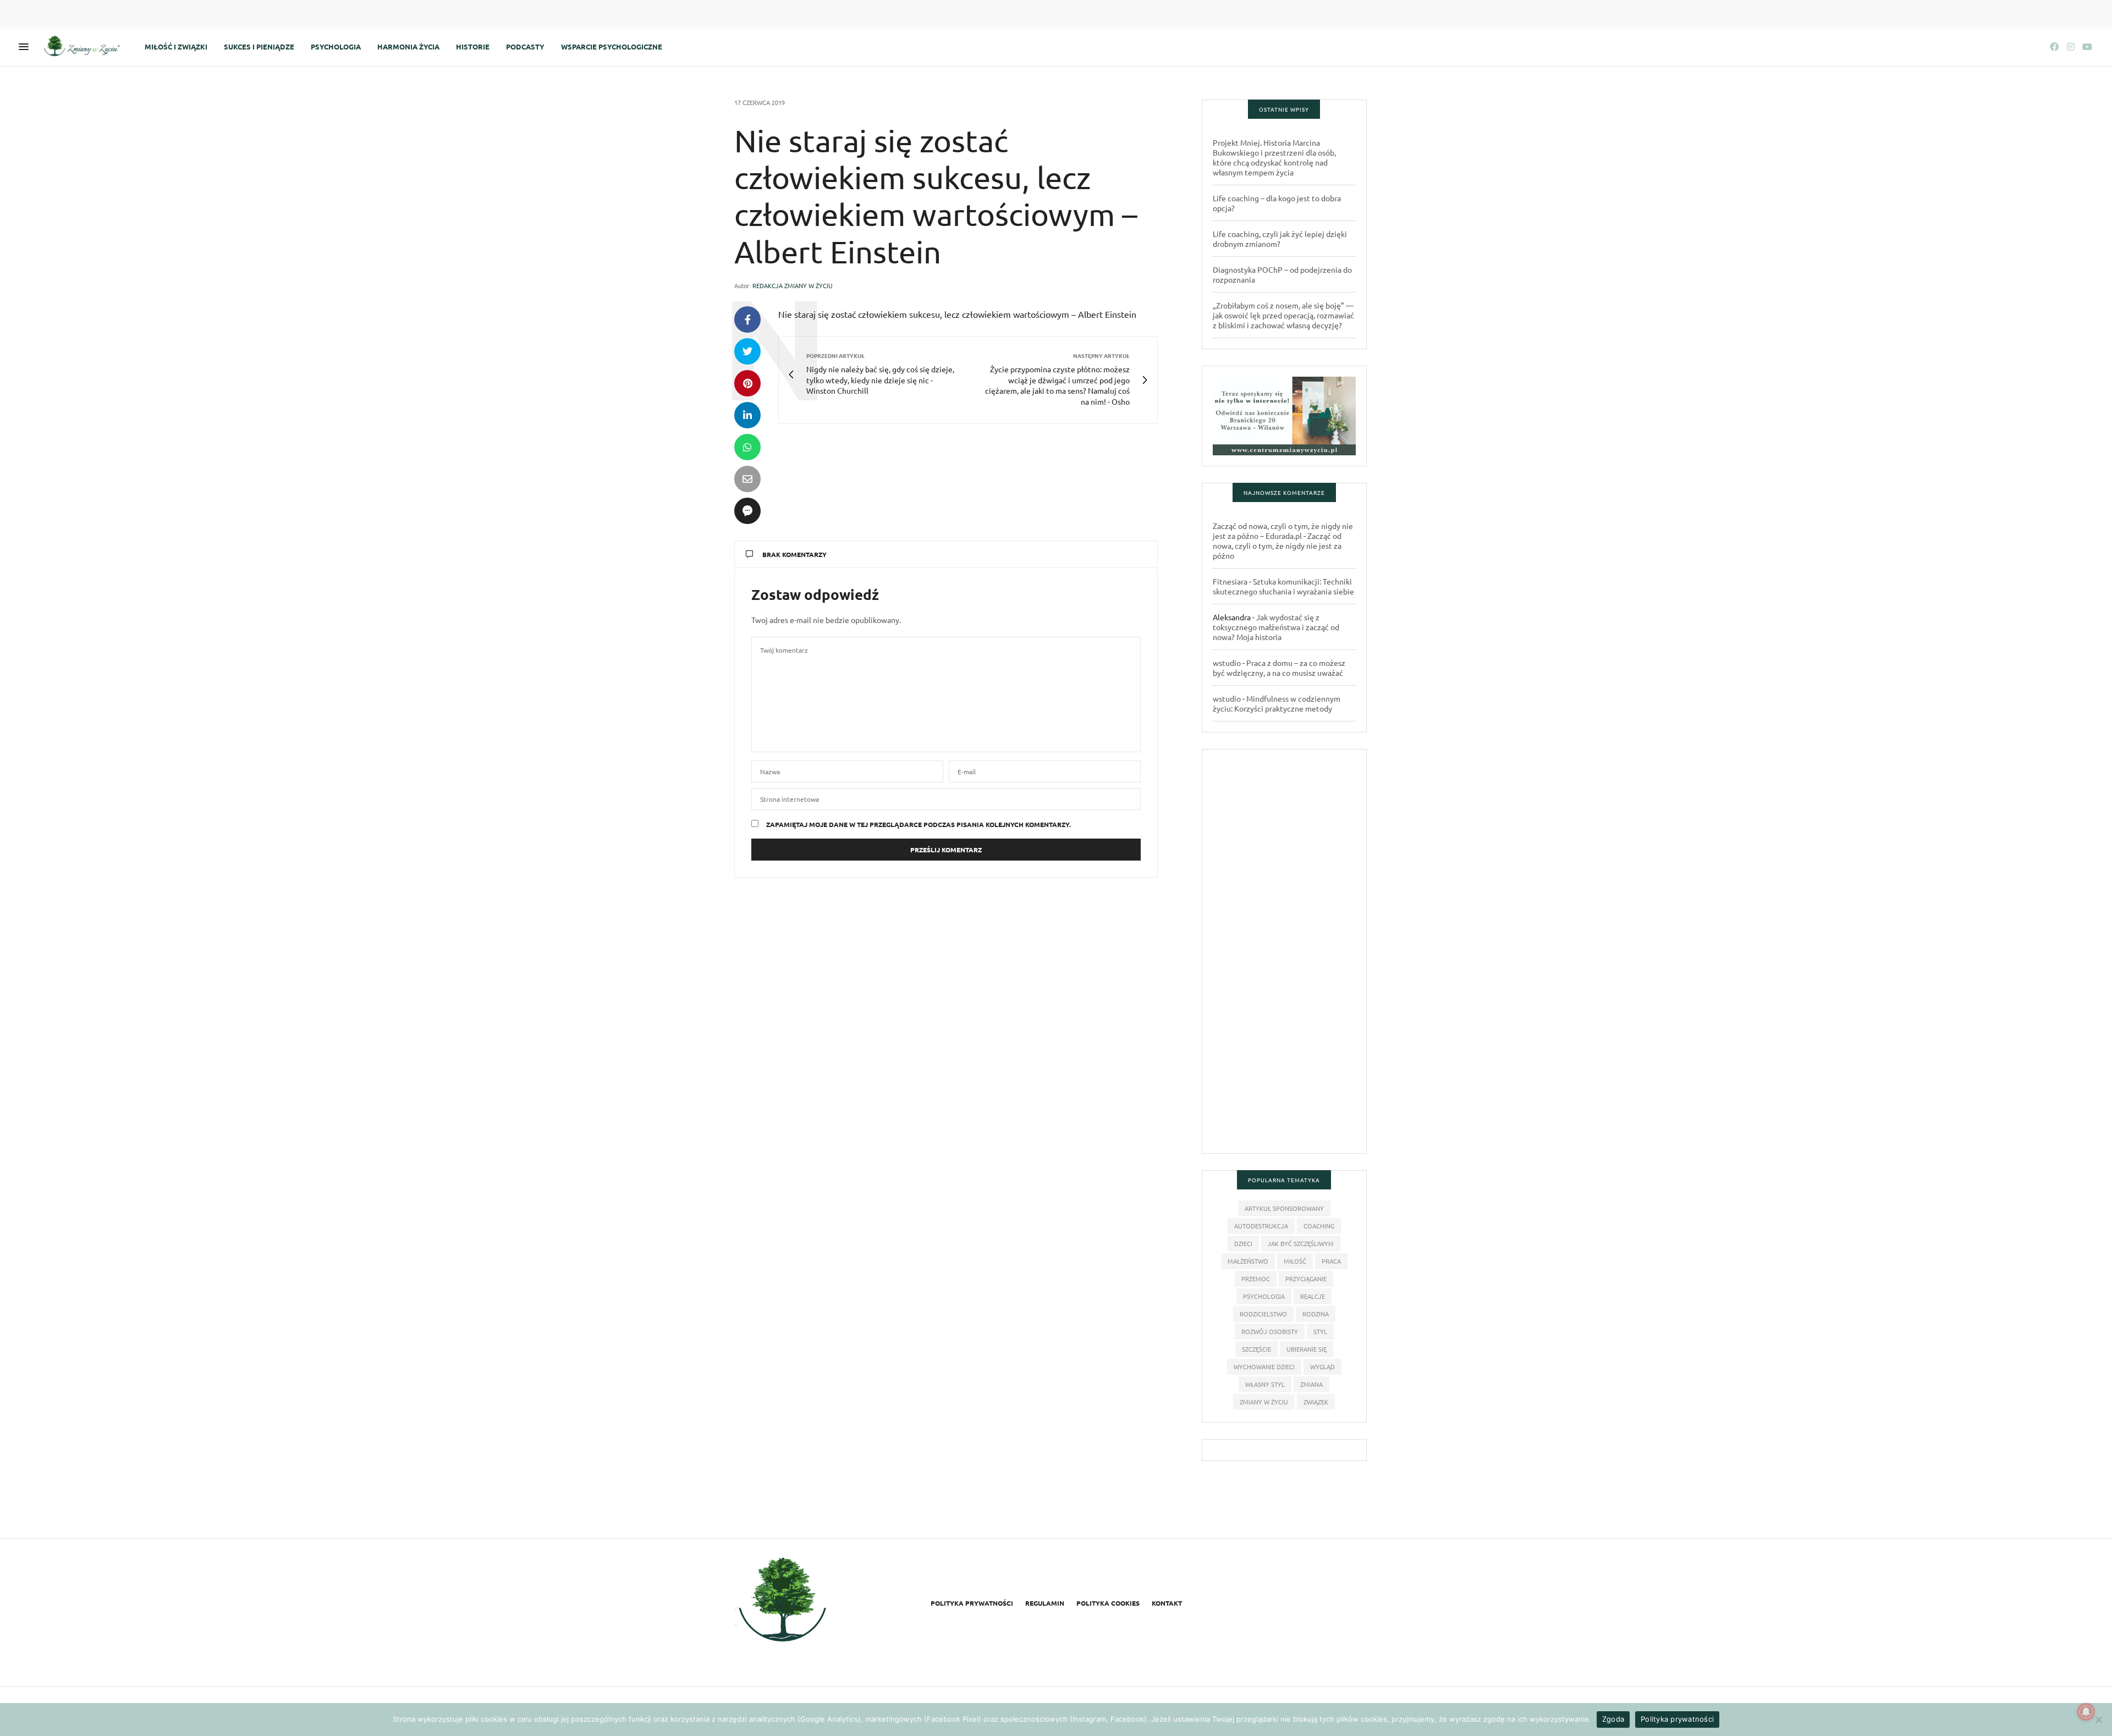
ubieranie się (1307, 1349)
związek (1316, 1402)
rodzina (1316, 1314)
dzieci (1243, 1243)
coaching (1319, 1226)
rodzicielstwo (1263, 1314)
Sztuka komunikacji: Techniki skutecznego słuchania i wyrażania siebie (1283, 586)
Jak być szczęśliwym (1301, 1243)
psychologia (1264, 1296)
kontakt (1167, 1603)
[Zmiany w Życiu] (85, 47)
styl (1320, 1331)
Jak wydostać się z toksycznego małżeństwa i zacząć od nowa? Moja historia (1276, 627)
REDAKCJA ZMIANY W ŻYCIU (793, 285)
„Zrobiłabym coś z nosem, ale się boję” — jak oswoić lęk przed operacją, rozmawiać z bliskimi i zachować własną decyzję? (1283, 315)
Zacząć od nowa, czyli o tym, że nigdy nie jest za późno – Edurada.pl (1283, 531)
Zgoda (1613, 1719)
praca (1331, 1261)
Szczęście (1256, 1349)
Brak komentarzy (794, 554)
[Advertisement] (1284, 956)
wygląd (1322, 1366)
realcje (1313, 1296)
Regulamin (1045, 1603)
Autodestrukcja (1261, 1226)
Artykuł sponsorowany (1284, 1208)
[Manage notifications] (2086, 1712)
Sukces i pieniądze (259, 46)
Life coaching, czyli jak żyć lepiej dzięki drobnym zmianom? (1280, 239)
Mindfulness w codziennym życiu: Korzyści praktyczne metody (1277, 703)
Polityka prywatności (972, 1603)
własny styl (1265, 1384)
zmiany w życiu (1264, 1402)
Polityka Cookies (1108, 1603)
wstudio (1227, 663)
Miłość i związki (176, 46)
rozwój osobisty (1270, 1331)
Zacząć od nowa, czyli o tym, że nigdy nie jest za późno (1277, 545)
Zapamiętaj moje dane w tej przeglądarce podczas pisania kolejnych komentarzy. (919, 824)
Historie (473, 46)
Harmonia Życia (408, 46)
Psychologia (336, 46)
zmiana (1311, 1384)
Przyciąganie (1306, 1278)
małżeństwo (1248, 1261)
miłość (1295, 1261)
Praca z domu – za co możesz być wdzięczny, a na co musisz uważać (1279, 668)
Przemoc (1256, 1278)
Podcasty (525, 46)
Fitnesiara (1230, 581)
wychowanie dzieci (1264, 1366)
